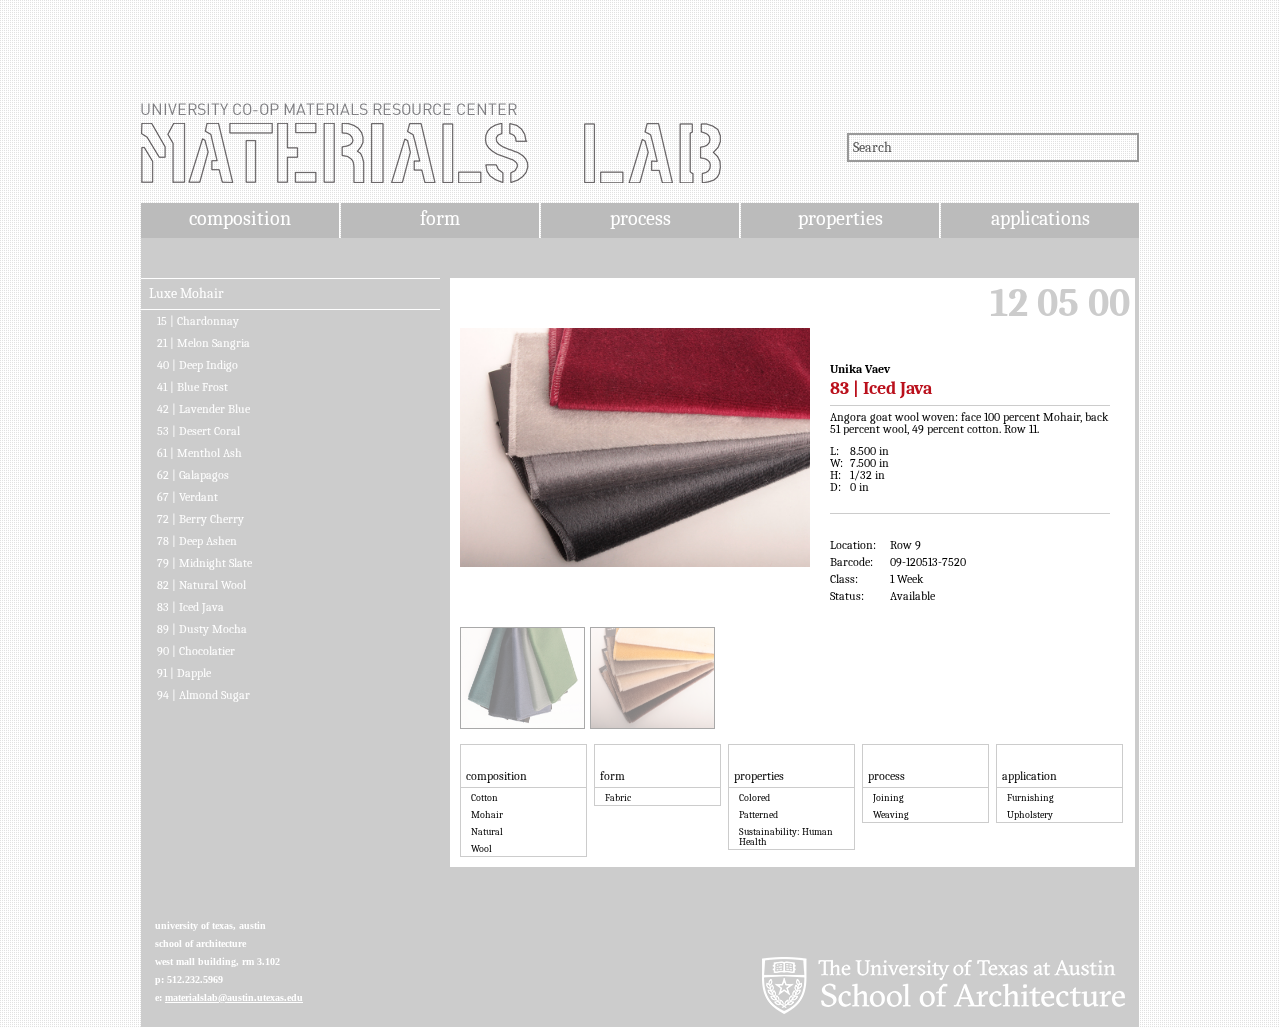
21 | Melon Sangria (203, 343)
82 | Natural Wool (201, 585)
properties (840, 218)
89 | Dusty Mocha (202, 629)
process (640, 218)
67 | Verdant (187, 497)
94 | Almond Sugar (203, 695)
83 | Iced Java (190, 607)
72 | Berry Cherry (200, 519)
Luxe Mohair (186, 294)
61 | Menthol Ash (199, 453)
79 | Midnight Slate (204, 563)
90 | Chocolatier (196, 651)
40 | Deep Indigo (197, 365)
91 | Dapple (184, 673)
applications (1040, 218)
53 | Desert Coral (198, 431)
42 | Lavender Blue (203, 409)
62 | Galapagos (193, 475)
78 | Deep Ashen (197, 541)
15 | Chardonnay (198, 321)
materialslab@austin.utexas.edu (234, 997)
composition (240, 218)
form (440, 218)
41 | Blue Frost (192, 387)
